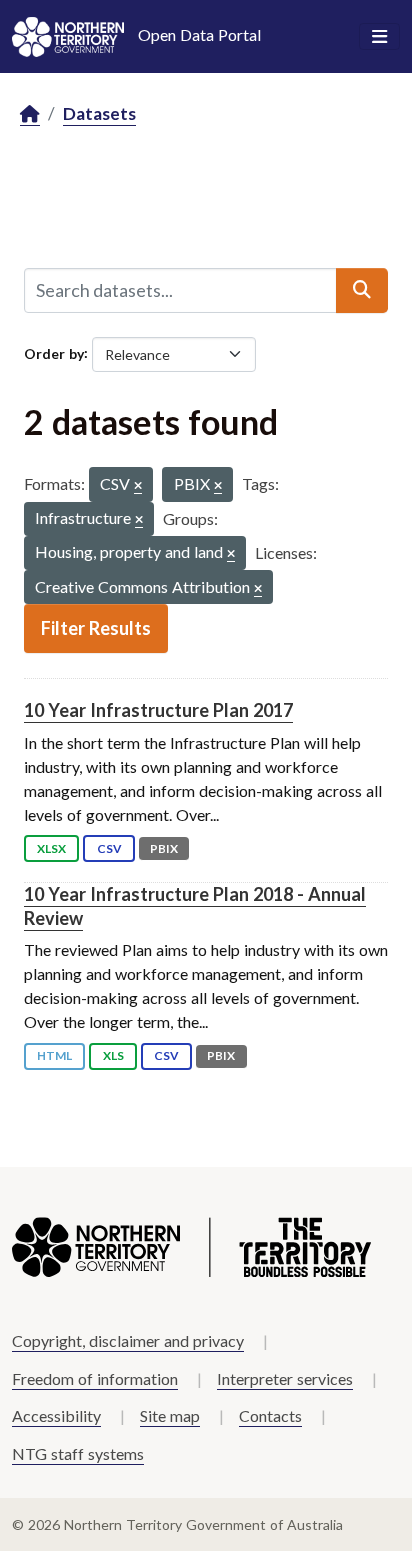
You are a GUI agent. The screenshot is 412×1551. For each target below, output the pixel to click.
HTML (54, 1055)
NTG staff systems (78, 1453)
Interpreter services (285, 1378)
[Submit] (362, 290)
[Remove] (138, 486)
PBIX (164, 848)
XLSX (51, 848)
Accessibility (56, 1415)
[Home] (30, 114)
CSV (109, 848)
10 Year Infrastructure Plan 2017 (158, 710)
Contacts (270, 1415)
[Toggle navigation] (379, 37)
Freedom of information (95, 1378)
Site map (170, 1415)
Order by (54, 352)
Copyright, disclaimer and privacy (128, 1340)
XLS (113, 1055)
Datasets (99, 113)
